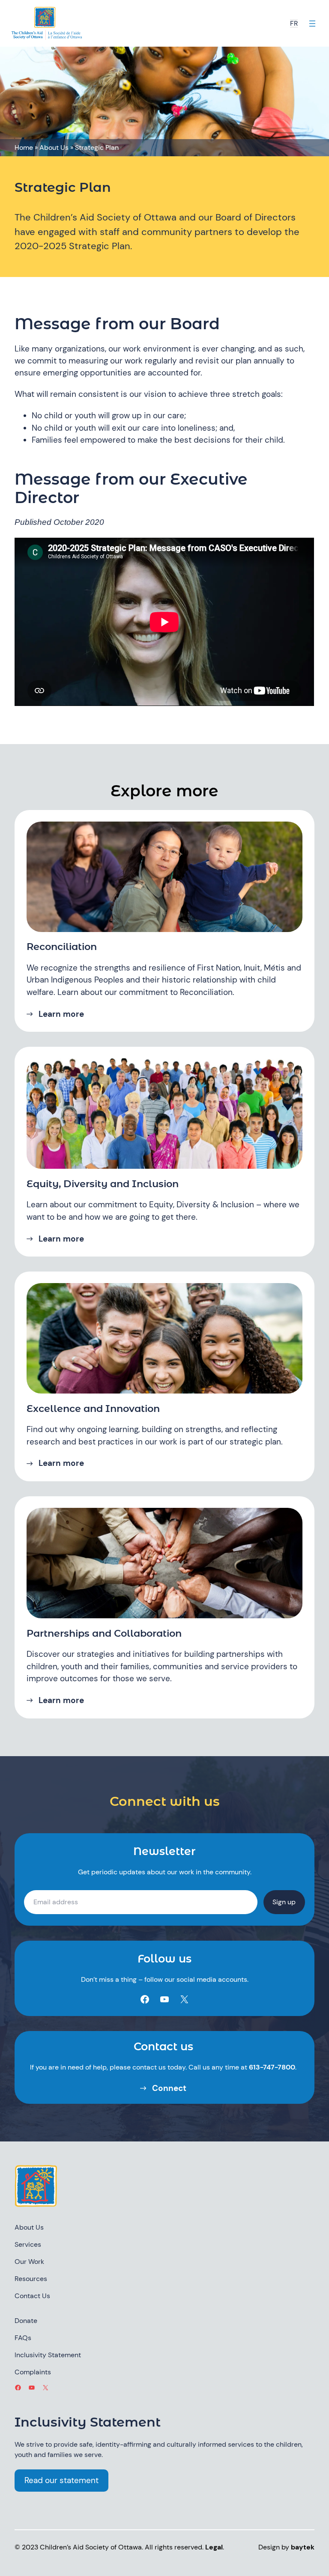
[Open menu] (312, 24)
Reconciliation (62, 947)
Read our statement (61, 2480)
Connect (169, 2088)
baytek (303, 2547)
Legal (214, 2547)
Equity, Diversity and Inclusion (103, 1184)
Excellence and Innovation (93, 1409)
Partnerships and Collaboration (104, 1633)
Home (24, 147)
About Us (54, 147)
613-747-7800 (272, 2067)
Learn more (61, 1014)
